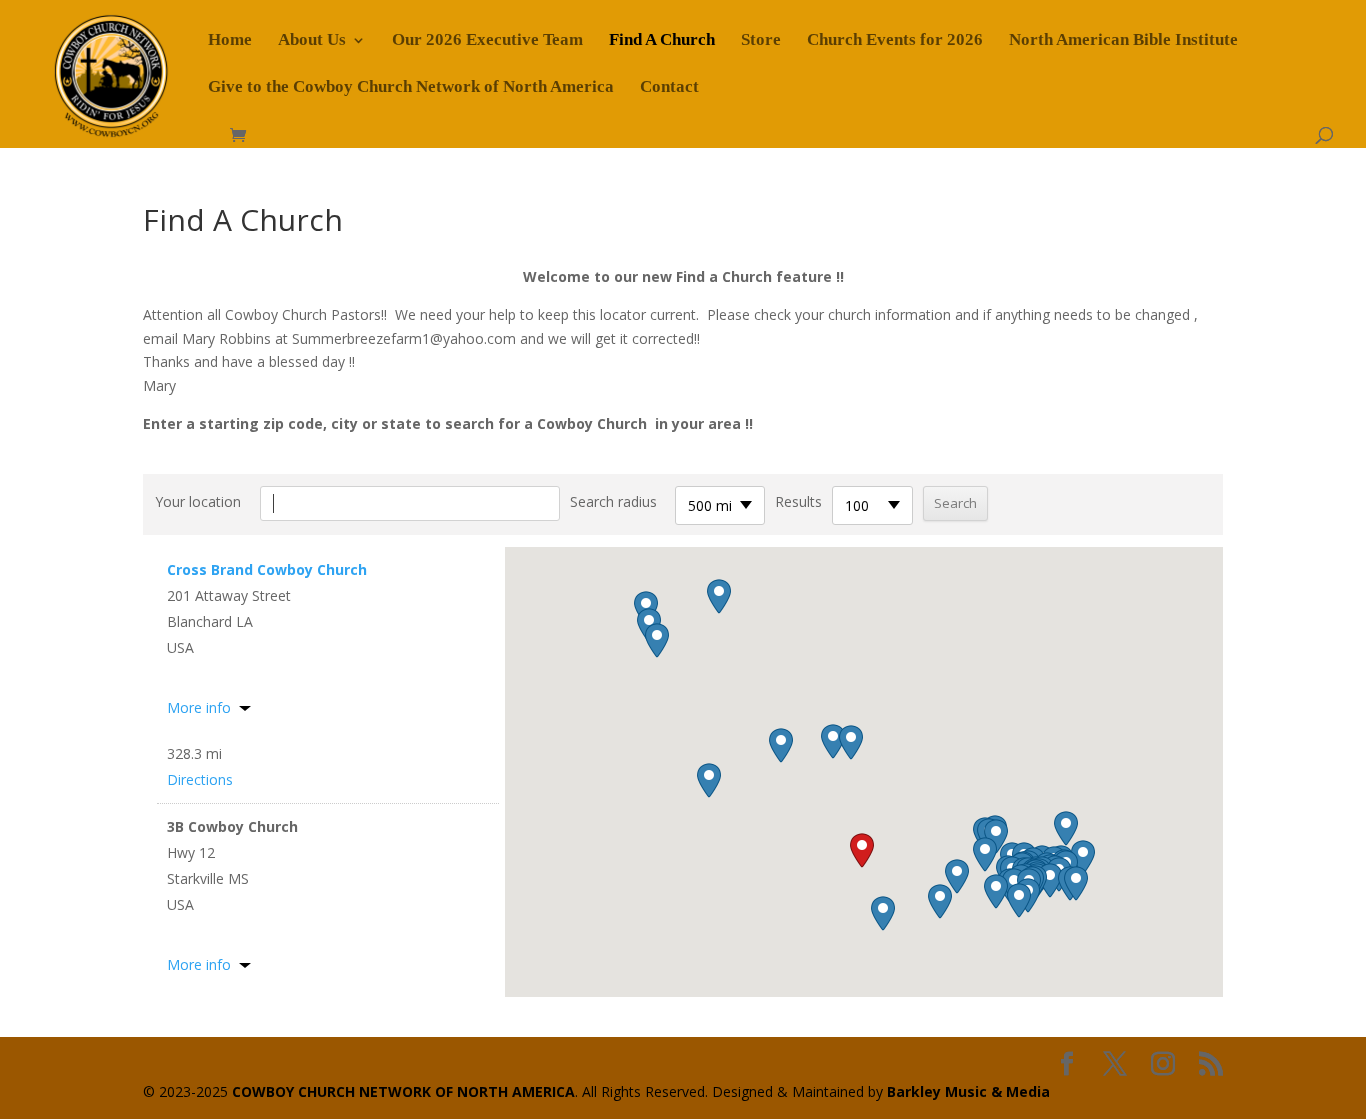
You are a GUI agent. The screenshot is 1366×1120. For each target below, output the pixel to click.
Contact (669, 88)
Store (761, 41)
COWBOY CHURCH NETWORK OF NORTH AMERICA (403, 1091)
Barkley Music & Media (968, 1091)
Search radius (613, 501)
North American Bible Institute (1123, 41)
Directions (200, 779)
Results (798, 501)
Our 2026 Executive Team (487, 41)
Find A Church (662, 41)
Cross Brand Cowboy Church (267, 569)
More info (199, 707)
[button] (862, 850)
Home (230, 41)
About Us (312, 41)
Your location (198, 501)
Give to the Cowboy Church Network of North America (411, 88)
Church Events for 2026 (895, 41)
